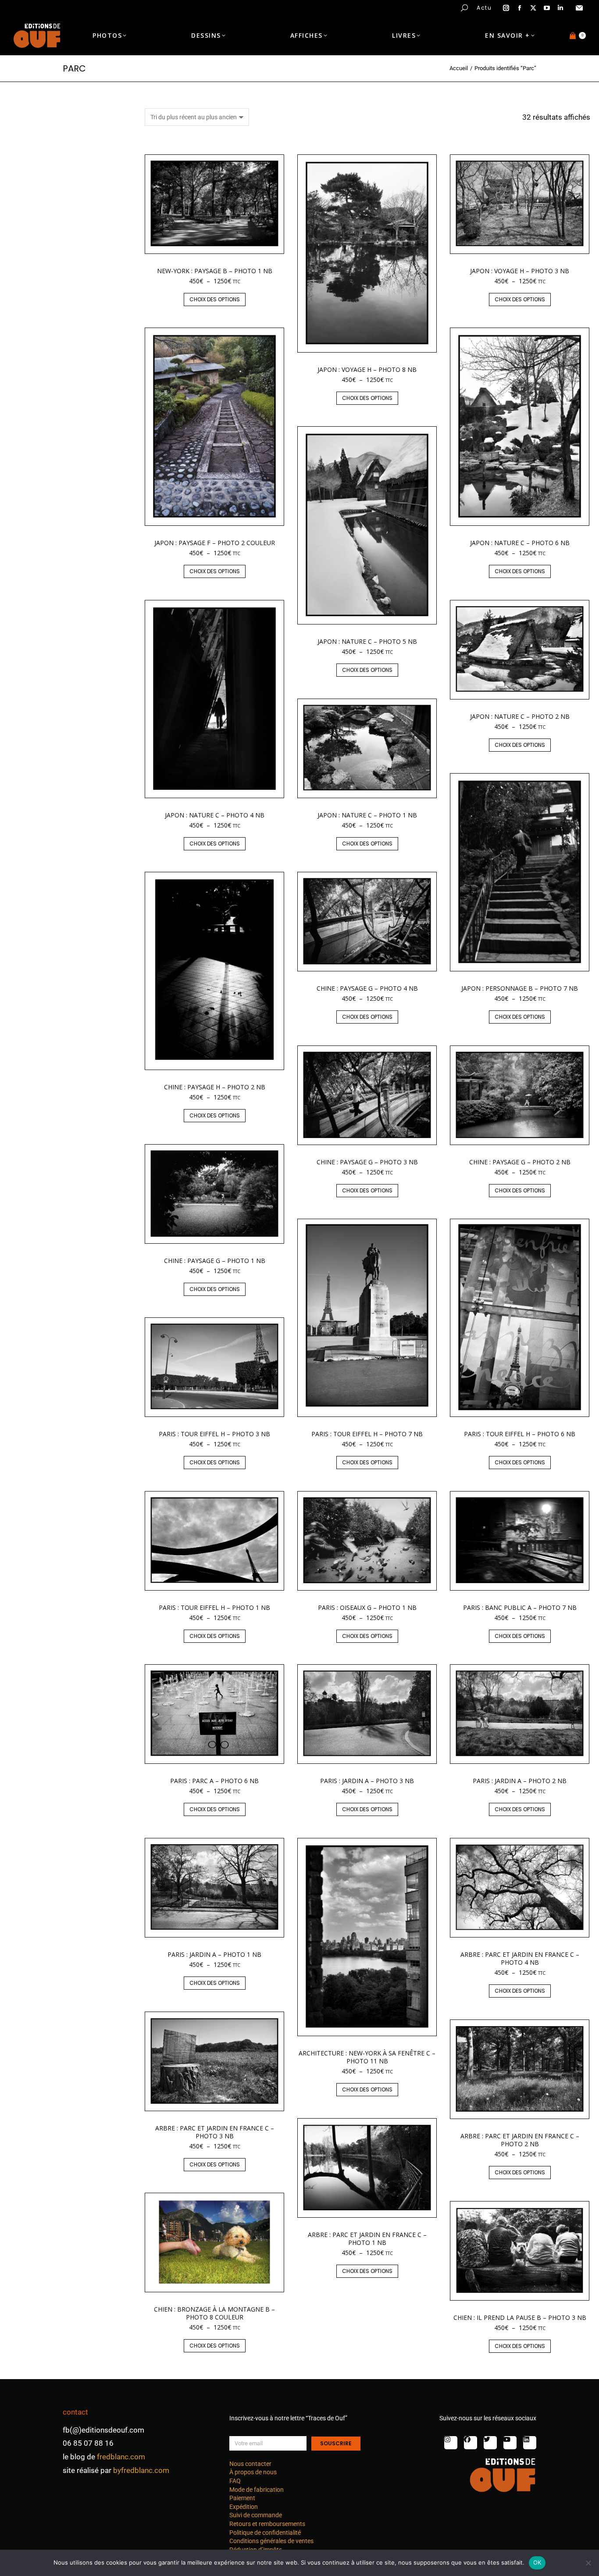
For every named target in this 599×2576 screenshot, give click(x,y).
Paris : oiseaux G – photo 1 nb (367, 1607)
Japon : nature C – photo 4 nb (215, 815)
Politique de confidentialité (265, 2533)
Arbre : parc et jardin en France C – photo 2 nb (520, 2140)
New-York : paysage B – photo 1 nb (215, 271)
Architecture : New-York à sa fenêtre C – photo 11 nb (367, 2057)
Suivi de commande (256, 2515)
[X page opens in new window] (533, 8)
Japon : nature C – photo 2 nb (520, 716)
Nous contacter (250, 2464)
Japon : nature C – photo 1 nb (367, 815)
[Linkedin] (530, 2443)
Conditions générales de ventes (271, 2541)
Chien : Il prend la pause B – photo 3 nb (520, 2317)
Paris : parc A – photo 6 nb (214, 1781)
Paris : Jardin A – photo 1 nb (214, 1954)
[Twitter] (490, 2443)
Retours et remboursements (267, 2524)
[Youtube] (510, 2443)
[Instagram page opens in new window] (506, 8)
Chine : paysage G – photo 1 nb (215, 1261)
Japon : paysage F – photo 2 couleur (215, 543)
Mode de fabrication (257, 2490)
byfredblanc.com (141, 2470)
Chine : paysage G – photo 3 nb (367, 1162)
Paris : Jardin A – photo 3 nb (367, 1781)
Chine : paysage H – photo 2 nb (215, 1087)
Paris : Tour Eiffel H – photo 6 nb (520, 1434)
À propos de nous (253, 2472)
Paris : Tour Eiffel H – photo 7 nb (367, 1434)
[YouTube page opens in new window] (547, 8)
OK (537, 2562)
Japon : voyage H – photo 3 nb (520, 271)
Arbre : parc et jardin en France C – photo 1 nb (367, 2239)
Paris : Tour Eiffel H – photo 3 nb (214, 1434)
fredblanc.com (121, 2457)
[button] (130, 7)
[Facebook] (471, 2443)
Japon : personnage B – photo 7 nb (520, 988)
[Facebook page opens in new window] (520, 8)
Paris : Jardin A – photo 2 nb (520, 1781)
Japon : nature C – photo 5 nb (367, 641)
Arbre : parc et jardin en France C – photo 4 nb (520, 1958)
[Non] (588, 2563)
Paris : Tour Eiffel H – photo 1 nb (214, 1607)
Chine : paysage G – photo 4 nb (367, 988)
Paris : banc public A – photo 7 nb (520, 1607)
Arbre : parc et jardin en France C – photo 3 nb (215, 2132)
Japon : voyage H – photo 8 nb (367, 369)
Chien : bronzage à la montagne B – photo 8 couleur (214, 2313)
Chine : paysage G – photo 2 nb (520, 1162)
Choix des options (215, 299)
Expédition (244, 2507)
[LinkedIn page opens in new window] (560, 8)
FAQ (235, 2481)
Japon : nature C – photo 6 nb (520, 543)
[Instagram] (451, 2443)
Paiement (242, 2498)
